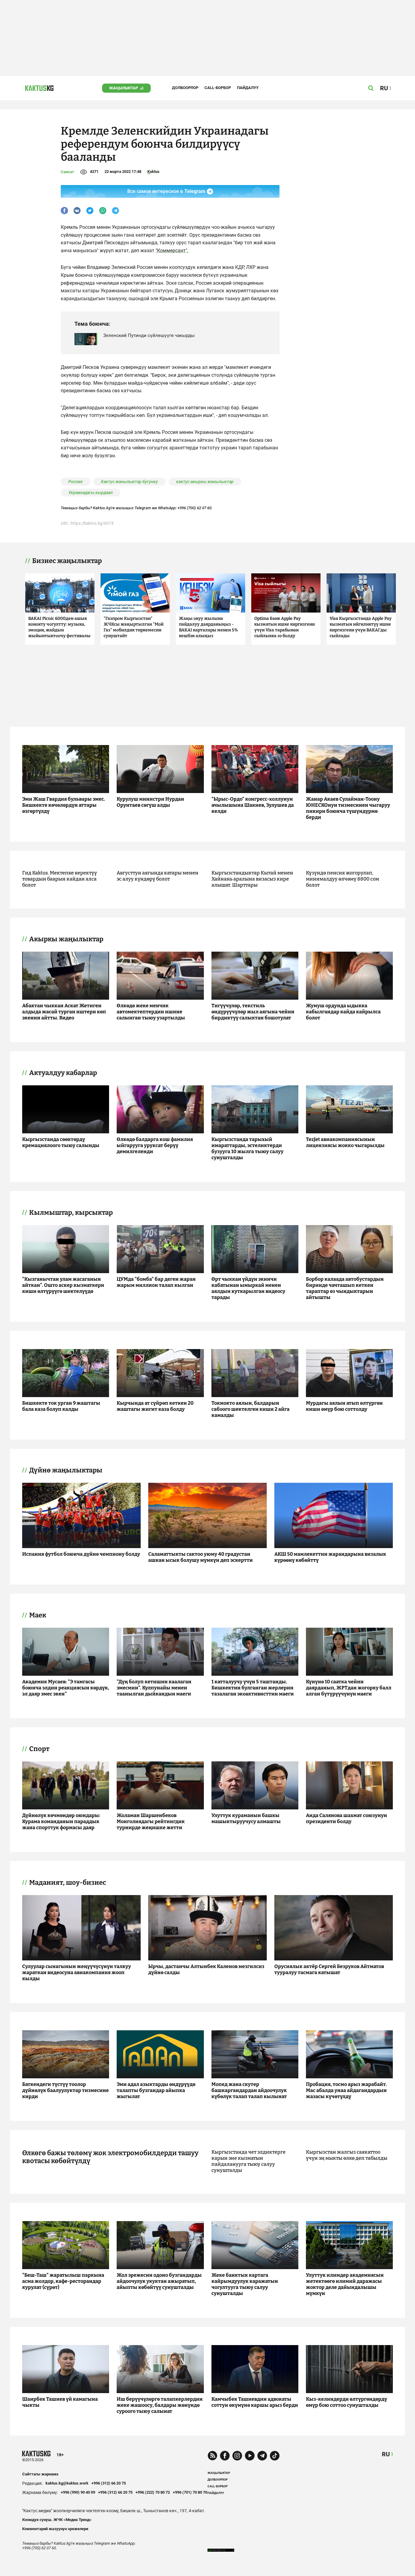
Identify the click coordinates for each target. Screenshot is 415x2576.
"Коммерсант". (172, 251)
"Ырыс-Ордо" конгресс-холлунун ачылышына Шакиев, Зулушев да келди (253, 805)
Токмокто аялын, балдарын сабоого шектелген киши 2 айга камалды (250, 1409)
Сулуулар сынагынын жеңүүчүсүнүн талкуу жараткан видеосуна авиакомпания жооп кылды (77, 1972)
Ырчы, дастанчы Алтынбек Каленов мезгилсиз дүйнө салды (206, 1969)
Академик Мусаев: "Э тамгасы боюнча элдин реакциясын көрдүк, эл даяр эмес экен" (66, 1688)
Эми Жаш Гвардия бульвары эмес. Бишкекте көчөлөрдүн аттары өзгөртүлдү (64, 805)
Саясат (67, 172)
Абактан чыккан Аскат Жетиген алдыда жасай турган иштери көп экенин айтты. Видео (64, 1012)
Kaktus (153, 172)
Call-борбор (218, 88)
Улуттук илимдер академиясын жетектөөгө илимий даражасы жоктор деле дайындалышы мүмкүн (345, 2284)
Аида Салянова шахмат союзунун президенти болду (346, 1818)
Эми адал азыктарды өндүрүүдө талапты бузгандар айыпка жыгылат (156, 2090)
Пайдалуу (248, 88)
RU (386, 2454)
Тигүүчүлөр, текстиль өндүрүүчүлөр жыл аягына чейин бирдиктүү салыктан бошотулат (253, 1012)
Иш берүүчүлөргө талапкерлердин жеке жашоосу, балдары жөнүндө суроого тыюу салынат (160, 2405)
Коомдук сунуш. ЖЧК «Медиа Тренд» (57, 2520)
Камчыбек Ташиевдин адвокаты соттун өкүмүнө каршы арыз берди (255, 2402)
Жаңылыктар (123, 88)
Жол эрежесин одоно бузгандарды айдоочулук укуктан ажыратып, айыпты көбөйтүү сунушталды (159, 2281)
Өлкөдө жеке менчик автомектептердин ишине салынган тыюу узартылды (151, 1012)
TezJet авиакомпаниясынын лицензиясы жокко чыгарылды (345, 1142)
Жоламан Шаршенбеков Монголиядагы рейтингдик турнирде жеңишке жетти (151, 1821)
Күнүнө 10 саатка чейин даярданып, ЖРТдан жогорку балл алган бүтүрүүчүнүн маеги (349, 1688)
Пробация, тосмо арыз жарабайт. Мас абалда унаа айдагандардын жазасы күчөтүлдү (346, 2090)
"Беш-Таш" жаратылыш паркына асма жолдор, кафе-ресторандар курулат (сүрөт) (63, 2281)
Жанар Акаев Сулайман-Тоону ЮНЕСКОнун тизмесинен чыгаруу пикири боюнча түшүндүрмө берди (348, 808)
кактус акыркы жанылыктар (205, 482)
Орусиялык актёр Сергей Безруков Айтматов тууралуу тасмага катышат (329, 1969)
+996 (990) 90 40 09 (78, 2492)
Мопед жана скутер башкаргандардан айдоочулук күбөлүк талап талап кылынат (249, 2090)
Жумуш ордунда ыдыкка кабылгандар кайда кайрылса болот (343, 1012)
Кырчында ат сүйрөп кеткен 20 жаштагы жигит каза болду (155, 1406)
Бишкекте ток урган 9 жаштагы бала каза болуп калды (61, 1406)
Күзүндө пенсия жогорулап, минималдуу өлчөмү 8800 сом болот (343, 879)
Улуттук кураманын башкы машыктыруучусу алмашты (246, 1818)
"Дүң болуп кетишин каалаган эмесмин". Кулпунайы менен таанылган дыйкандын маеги (154, 1688)
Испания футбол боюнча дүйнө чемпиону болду (81, 1554)
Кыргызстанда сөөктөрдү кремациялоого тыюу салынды (61, 1142)
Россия (75, 482)
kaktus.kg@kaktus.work (67, 2483)
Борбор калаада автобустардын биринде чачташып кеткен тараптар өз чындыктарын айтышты (345, 1288)
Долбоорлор (185, 88)
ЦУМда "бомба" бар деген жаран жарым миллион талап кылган (156, 1282)
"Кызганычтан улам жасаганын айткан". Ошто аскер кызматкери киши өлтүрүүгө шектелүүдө (63, 1285)
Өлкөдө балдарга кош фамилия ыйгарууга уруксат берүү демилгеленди (155, 1145)
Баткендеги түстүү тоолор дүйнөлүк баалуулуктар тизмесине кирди (65, 2090)
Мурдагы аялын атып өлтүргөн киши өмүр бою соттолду (344, 1406)
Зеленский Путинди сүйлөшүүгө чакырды (149, 335)
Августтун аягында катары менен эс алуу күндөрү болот (158, 876)
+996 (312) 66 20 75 (109, 2483)
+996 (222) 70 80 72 (153, 2492)
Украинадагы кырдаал (91, 493)
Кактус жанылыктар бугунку (129, 482)
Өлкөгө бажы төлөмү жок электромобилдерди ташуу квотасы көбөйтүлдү (110, 2157)
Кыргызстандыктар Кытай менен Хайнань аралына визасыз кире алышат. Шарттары (252, 879)
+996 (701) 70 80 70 (190, 2492)
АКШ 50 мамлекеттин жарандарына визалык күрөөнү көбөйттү (330, 1557)
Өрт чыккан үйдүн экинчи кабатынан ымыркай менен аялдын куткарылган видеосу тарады (248, 1288)
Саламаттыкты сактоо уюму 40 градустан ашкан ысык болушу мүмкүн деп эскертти (201, 1557)
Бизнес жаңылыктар (67, 561)
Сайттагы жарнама (40, 2474)
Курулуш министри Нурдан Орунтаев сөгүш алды (150, 802)
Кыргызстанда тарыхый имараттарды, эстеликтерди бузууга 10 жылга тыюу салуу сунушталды (247, 1148)
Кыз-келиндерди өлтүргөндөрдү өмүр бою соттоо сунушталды (346, 2402)
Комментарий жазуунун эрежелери (55, 2529)
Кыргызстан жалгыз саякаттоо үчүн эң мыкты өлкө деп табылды (347, 2155)
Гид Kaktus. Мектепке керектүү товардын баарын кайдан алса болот (60, 879)
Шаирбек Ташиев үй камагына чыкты (60, 2402)
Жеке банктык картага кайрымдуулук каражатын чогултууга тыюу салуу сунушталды (245, 2284)
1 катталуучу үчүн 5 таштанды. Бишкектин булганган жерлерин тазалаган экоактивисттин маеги (253, 1688)
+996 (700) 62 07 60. (195, 508)
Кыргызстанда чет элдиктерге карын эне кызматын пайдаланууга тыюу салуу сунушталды (249, 2161)
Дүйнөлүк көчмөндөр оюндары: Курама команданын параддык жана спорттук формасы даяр (61, 1821)
